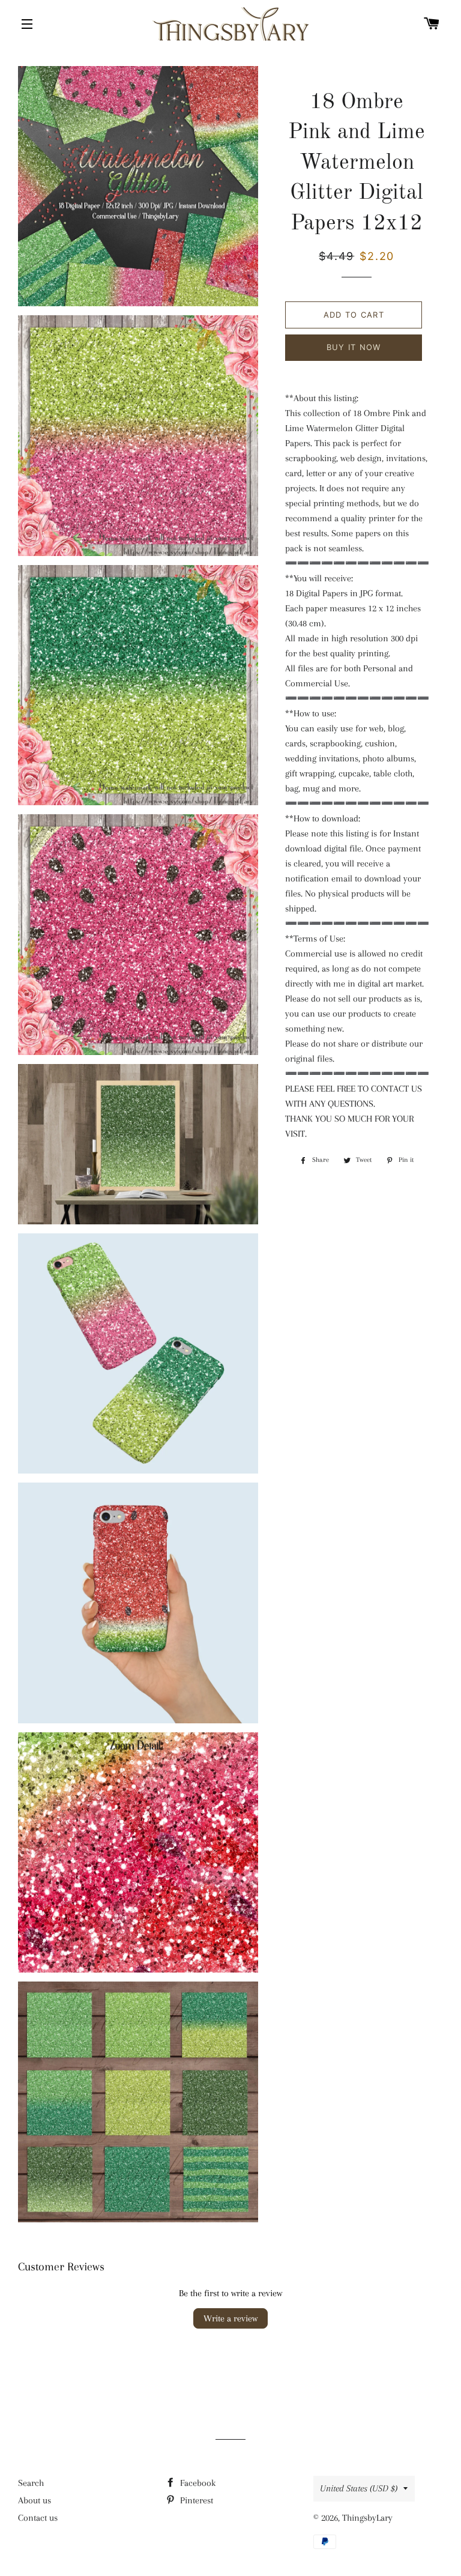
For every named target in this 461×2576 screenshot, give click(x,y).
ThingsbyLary (367, 2518)
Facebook (197, 2483)
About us (35, 2500)
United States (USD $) (359, 2488)
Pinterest (195, 2500)
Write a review (230, 2318)
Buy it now (354, 347)
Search (31, 2483)
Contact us (38, 2518)
